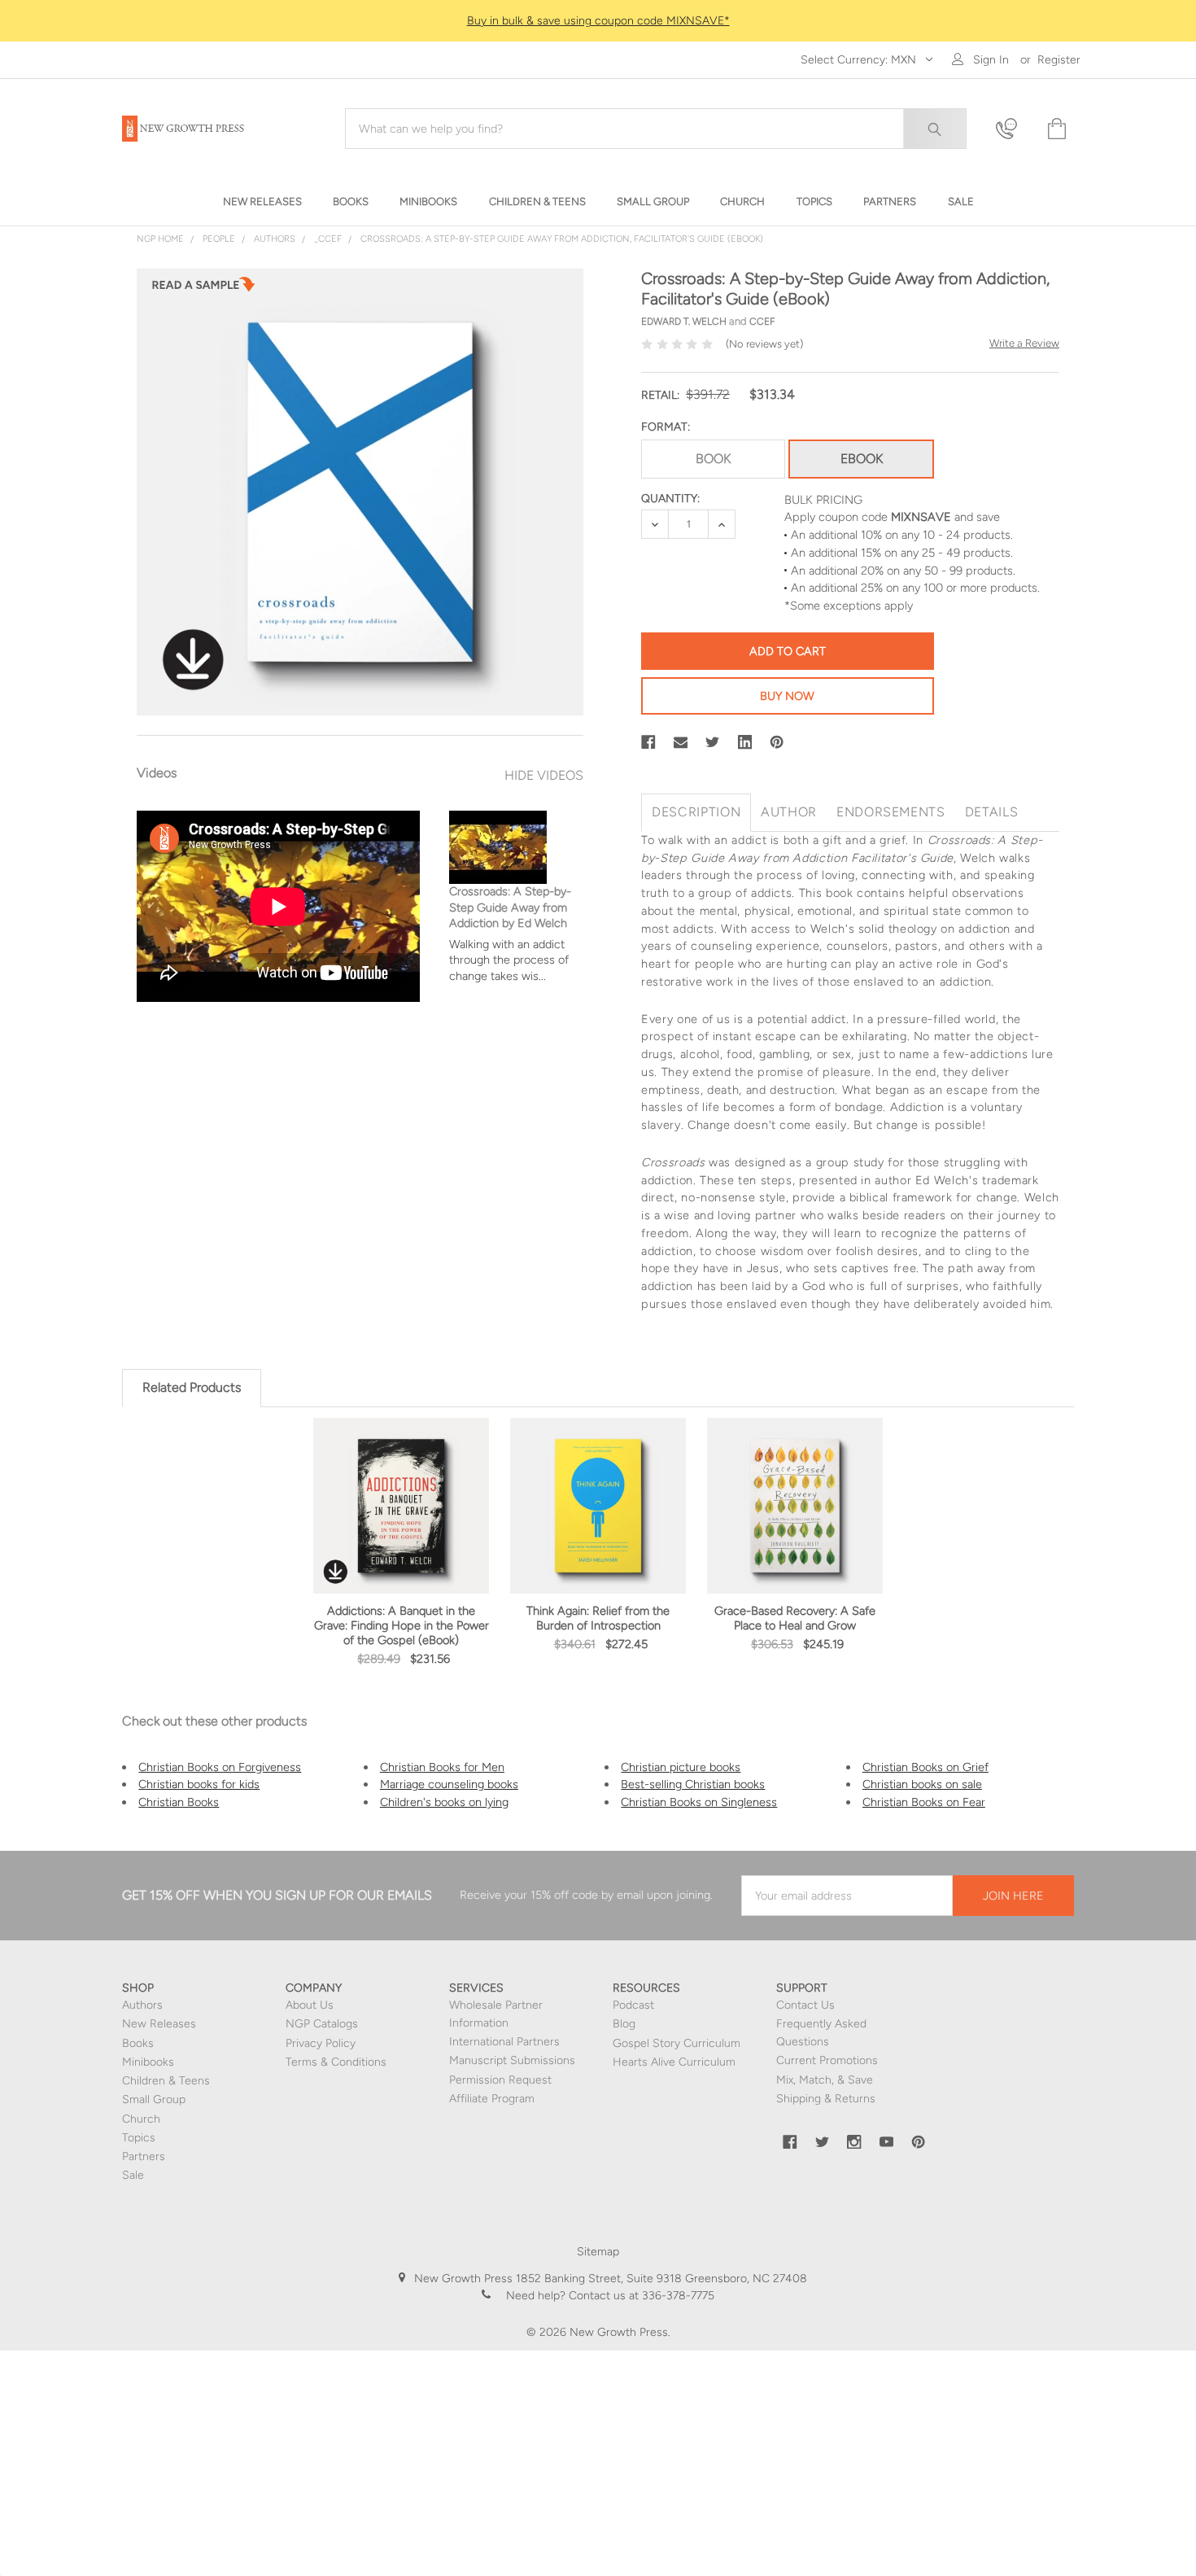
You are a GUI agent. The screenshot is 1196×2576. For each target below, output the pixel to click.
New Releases (159, 2024)
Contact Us (805, 2005)
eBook (862, 459)
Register (1059, 60)
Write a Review (1024, 343)
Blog (624, 2024)
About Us (310, 2005)
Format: (666, 427)
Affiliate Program (492, 2099)
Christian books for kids (199, 1784)
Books (138, 2043)
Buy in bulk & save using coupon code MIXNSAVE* (598, 21)
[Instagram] (854, 2142)
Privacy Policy (321, 2043)
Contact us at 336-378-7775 (640, 2296)
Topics (139, 2138)
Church (141, 2119)
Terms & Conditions (336, 2062)
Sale (133, 2175)
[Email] (681, 742)
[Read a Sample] (203, 289)
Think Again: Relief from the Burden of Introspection (598, 1618)
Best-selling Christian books (693, 1784)
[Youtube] (887, 2142)
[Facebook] (648, 742)
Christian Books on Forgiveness (220, 1767)
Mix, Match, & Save (825, 2080)
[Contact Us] (1011, 129)
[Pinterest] (777, 742)
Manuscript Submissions (512, 2060)
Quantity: (670, 499)
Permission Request (500, 2080)
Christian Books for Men (442, 1767)
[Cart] (1055, 129)
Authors (142, 2005)
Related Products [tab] (192, 1387)
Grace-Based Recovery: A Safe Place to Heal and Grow (795, 1618)
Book (713, 459)
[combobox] (656, 129)
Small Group (154, 2099)
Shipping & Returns (826, 2099)
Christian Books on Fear (924, 1802)
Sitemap (598, 2252)
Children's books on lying (444, 1802)
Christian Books (179, 1802)
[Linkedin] (745, 742)
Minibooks (148, 2062)
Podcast (633, 2005)
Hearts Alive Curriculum (674, 2062)
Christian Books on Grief (925, 1767)
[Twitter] (713, 742)
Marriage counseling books (449, 1784)
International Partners (504, 2042)
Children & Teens (166, 2081)
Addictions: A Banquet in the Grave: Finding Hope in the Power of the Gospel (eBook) (402, 1625)
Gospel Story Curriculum (677, 2043)
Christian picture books (681, 1767)
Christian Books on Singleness (699, 1802)
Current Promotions (827, 2060)
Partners (144, 2156)
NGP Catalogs (322, 2024)
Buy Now (787, 696)
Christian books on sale (922, 1784)
